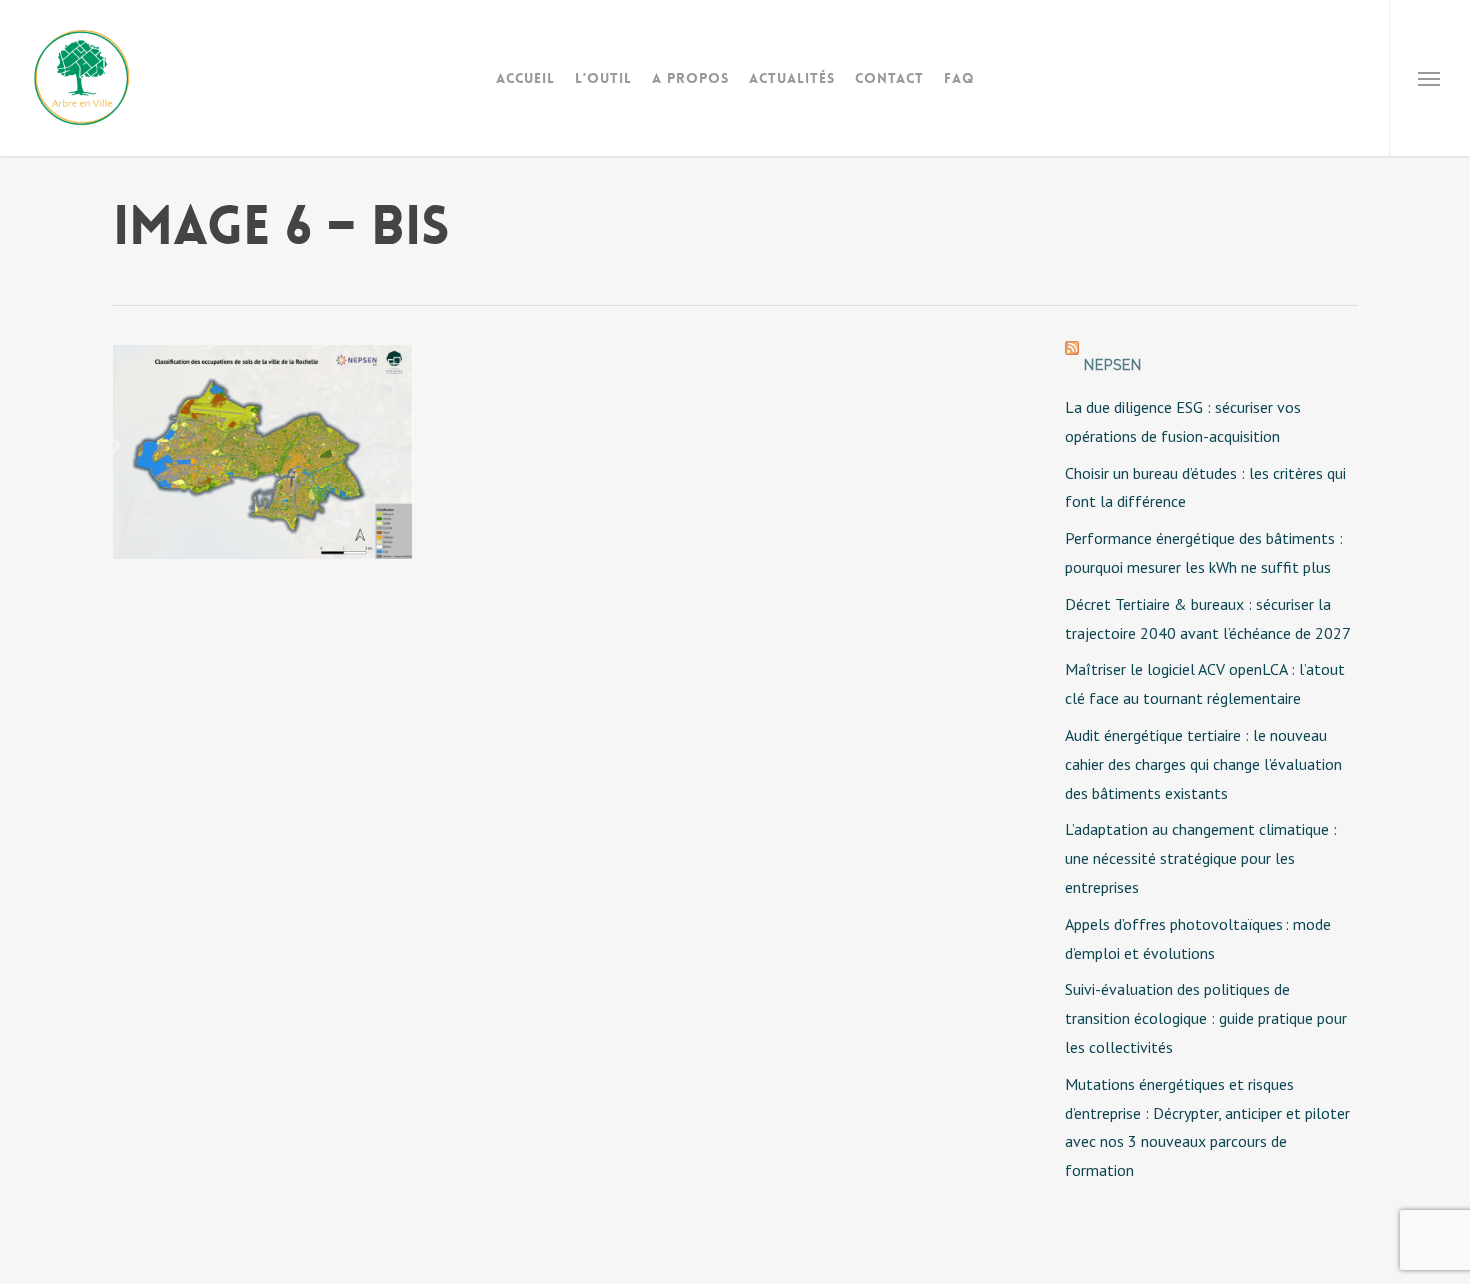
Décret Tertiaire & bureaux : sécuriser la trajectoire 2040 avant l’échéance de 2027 (1208, 618)
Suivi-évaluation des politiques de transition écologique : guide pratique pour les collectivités (1206, 1018)
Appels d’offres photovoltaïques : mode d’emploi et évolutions (1198, 938)
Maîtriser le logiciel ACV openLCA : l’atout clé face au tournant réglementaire (1205, 683)
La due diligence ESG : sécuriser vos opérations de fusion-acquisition (1183, 421)
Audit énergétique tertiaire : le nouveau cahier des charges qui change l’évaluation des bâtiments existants (1203, 764)
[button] (1429, 78)
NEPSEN (1113, 365)
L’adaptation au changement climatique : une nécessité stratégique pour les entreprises (1201, 858)
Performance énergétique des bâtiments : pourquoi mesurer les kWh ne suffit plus (1204, 552)
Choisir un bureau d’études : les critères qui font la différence (1205, 487)
